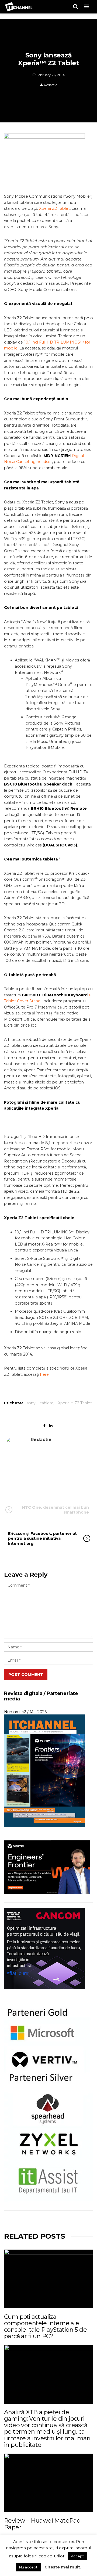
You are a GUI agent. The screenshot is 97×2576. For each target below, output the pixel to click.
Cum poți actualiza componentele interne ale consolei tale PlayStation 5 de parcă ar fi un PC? (45, 2327)
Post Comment (26, 1675)
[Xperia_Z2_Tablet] (47, 162)
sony (31, 1403)
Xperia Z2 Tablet (54, 208)
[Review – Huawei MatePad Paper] (48, 2483)
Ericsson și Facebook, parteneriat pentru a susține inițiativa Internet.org (42, 1538)
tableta (47, 1403)
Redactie (51, 85)
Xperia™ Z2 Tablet (75, 1403)
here (44, 1374)
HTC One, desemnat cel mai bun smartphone (56, 1510)
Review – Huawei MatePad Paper (42, 2524)
